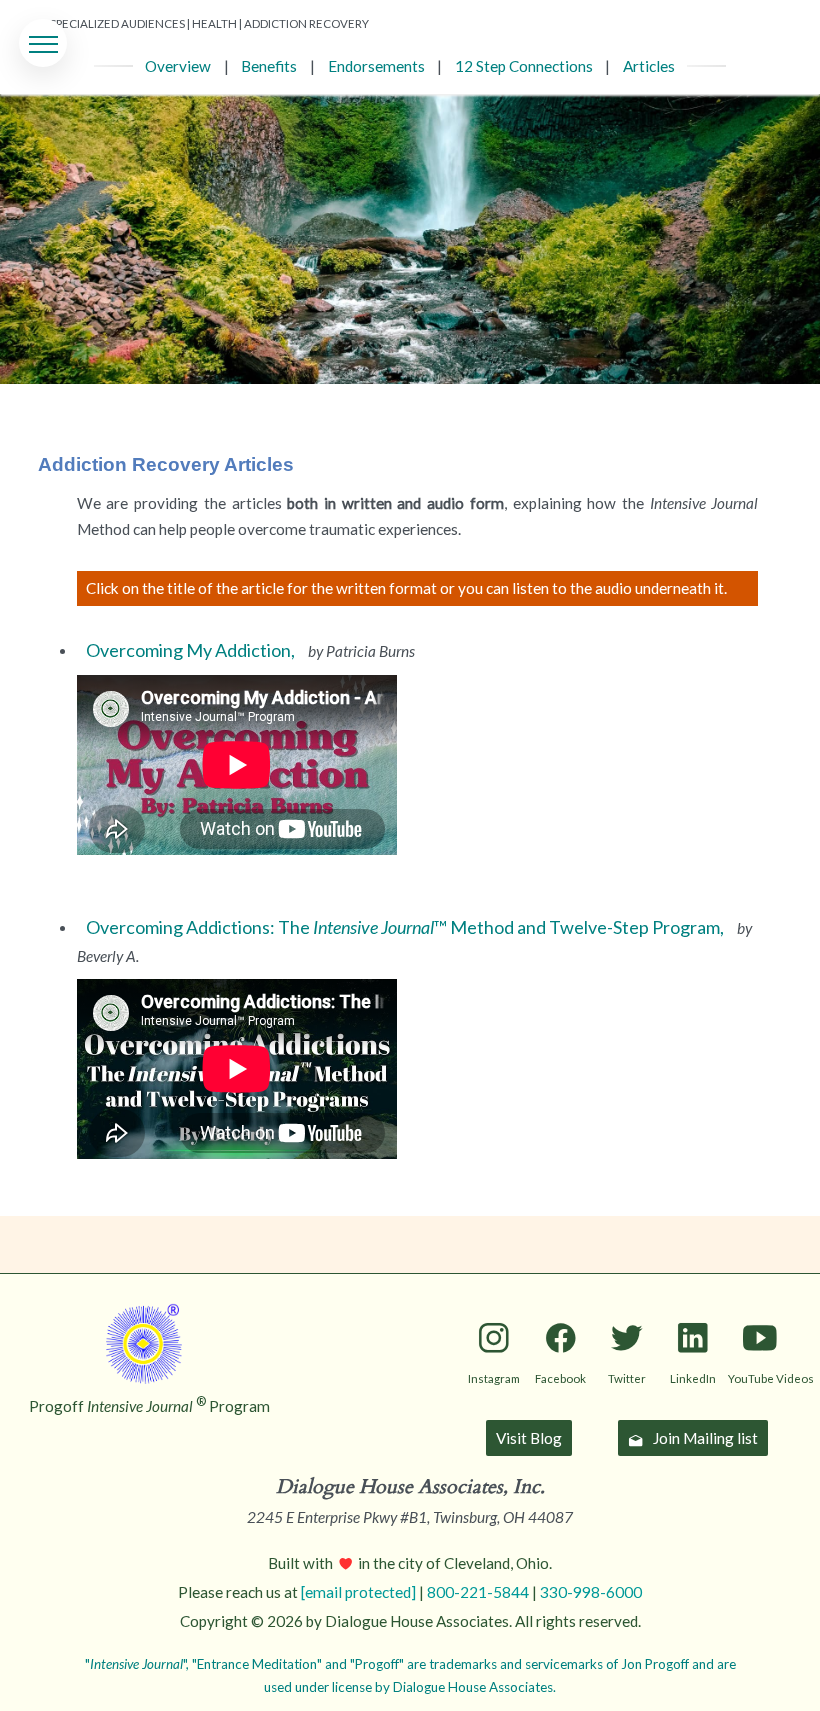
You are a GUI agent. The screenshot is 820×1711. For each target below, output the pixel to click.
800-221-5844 (478, 1592)
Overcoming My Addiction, (192, 650)
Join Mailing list (705, 1438)
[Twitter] (626, 1305)
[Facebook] (560, 1305)
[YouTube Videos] (759, 1305)
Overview (178, 66)
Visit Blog (529, 1438)
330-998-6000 (591, 1592)
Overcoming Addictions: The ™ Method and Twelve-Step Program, (406, 927)
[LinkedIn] (692, 1305)
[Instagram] (493, 1305)
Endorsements (376, 66)
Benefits (269, 66)
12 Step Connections (524, 66)
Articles (649, 66)
